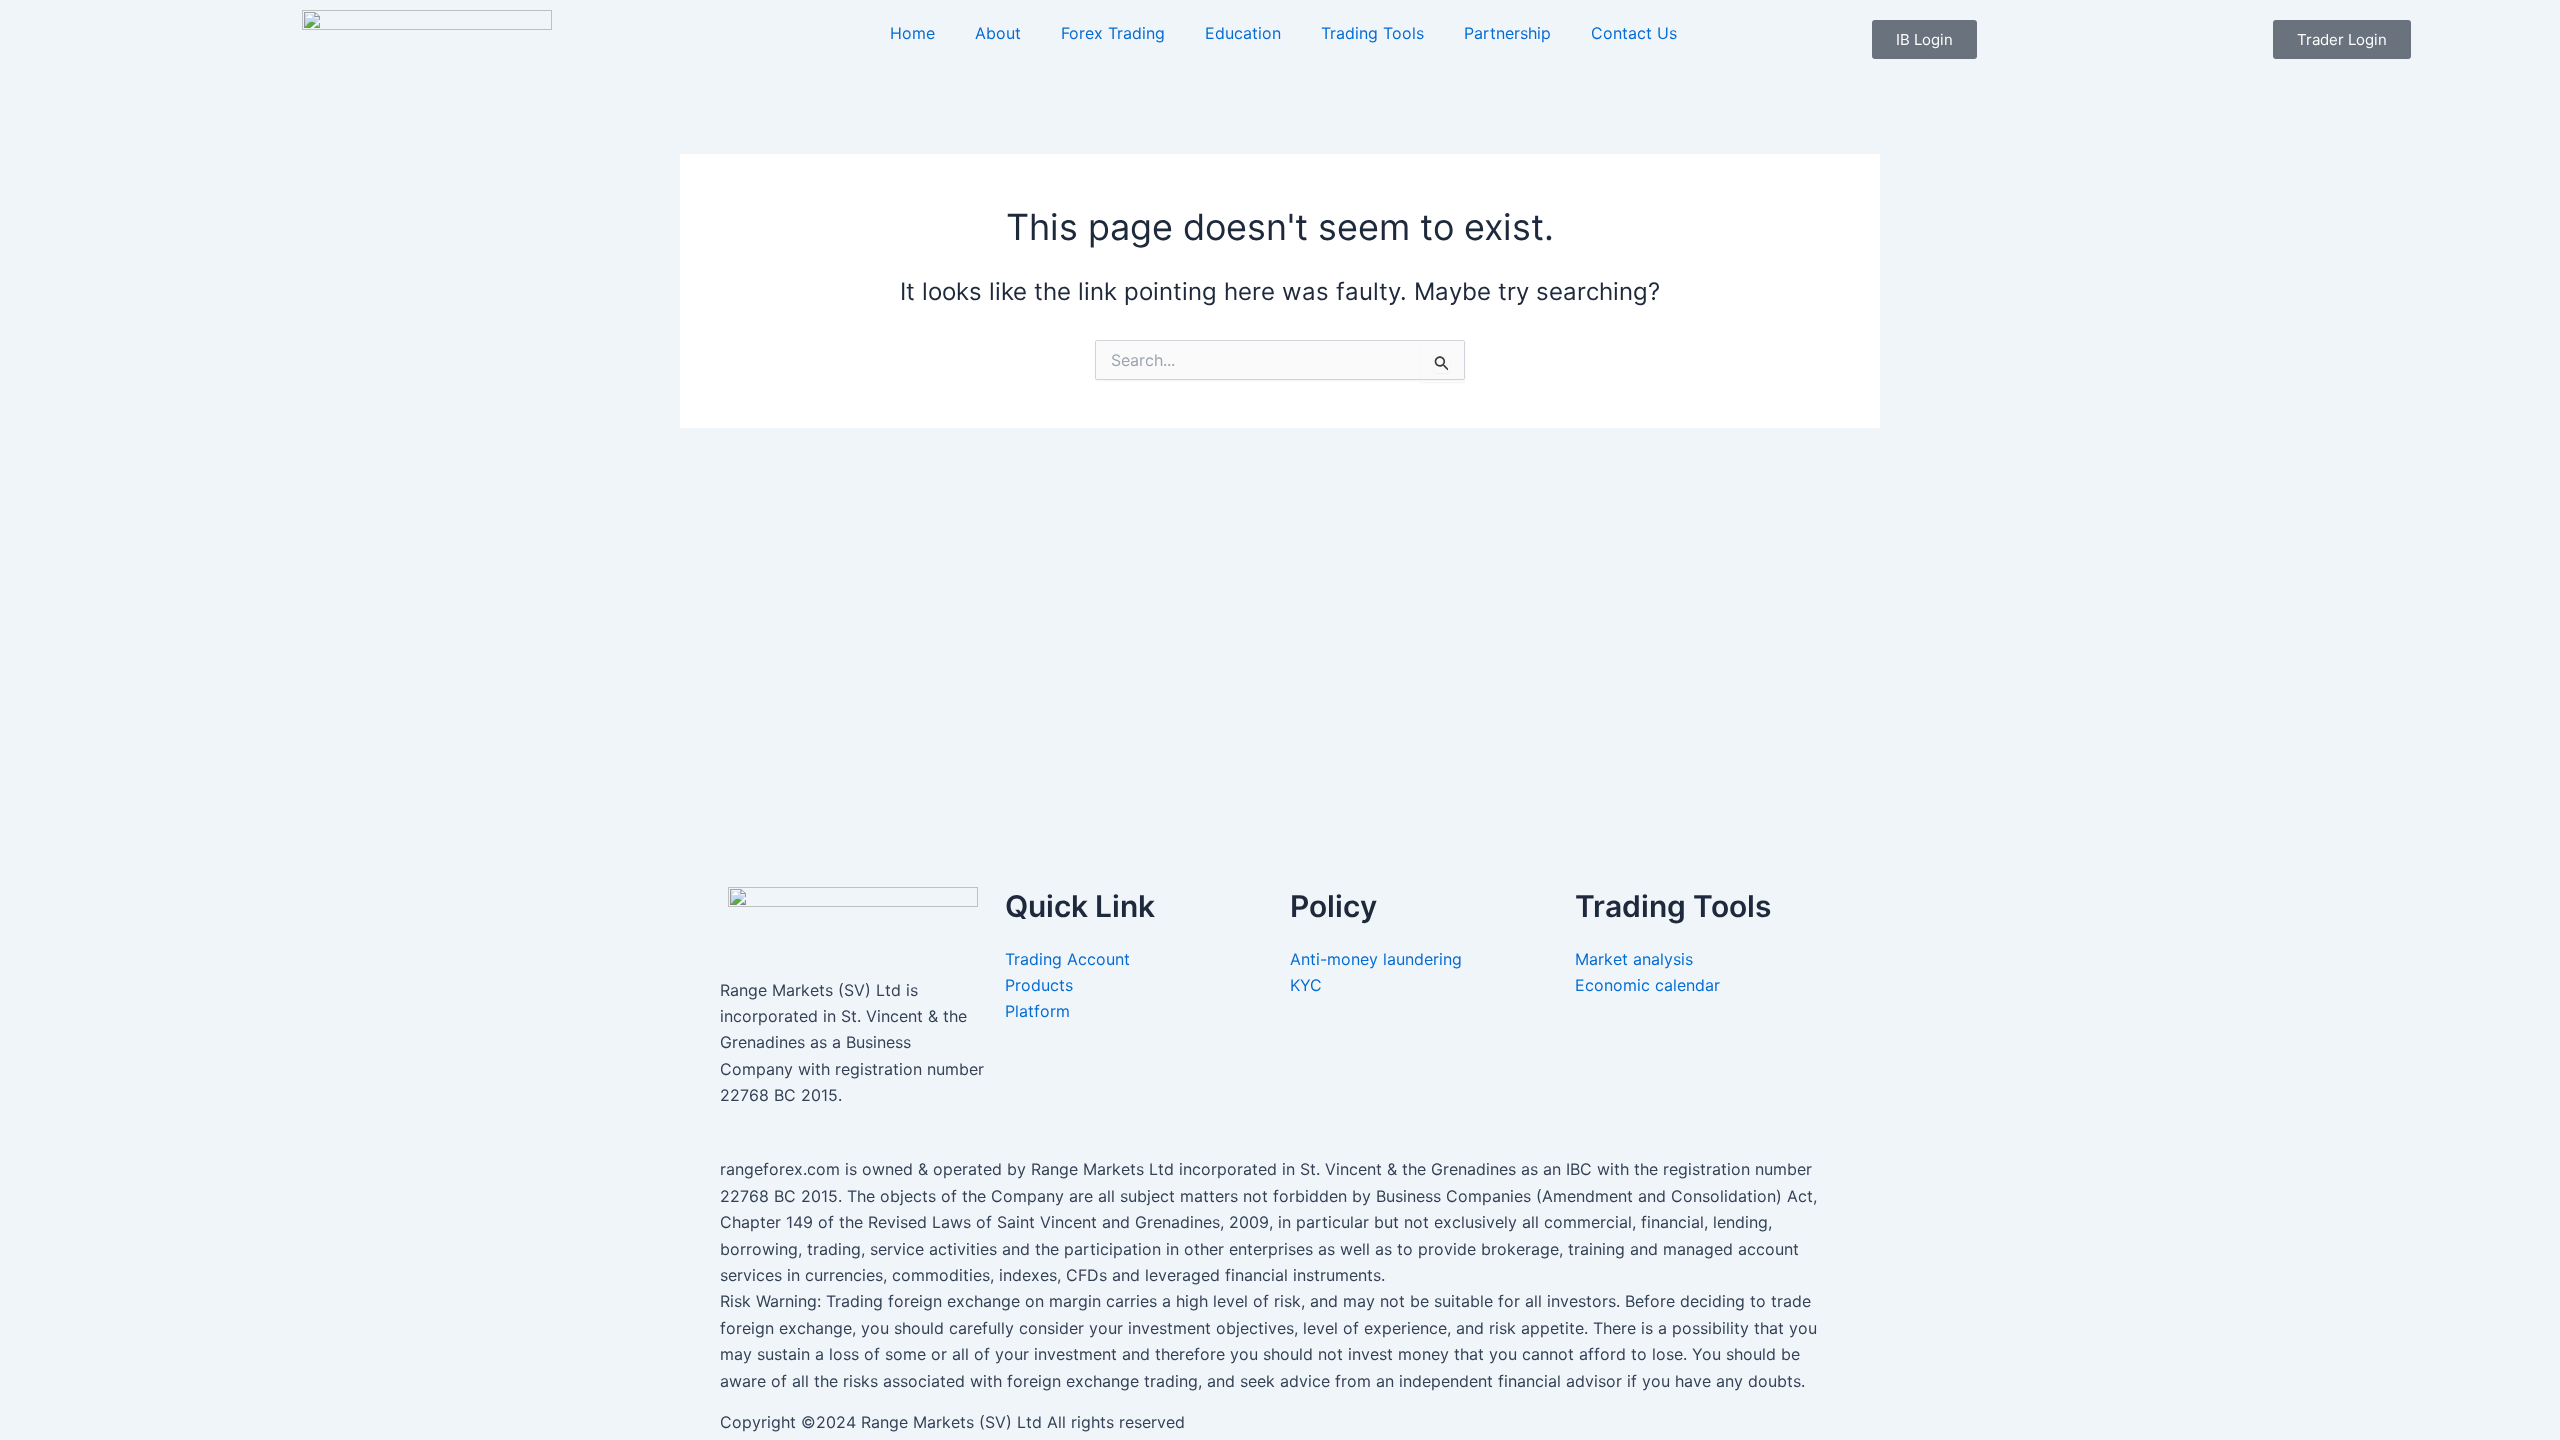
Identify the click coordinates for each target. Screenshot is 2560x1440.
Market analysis (1636, 959)
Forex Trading (1113, 33)
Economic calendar (1650, 985)
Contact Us (1634, 33)
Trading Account (1067, 959)
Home (912, 33)
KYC (1308, 985)
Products (1039, 985)
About (998, 33)
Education (1243, 33)
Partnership (1507, 33)
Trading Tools (1372, 33)
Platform (1037, 1011)
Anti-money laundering (1376, 959)
